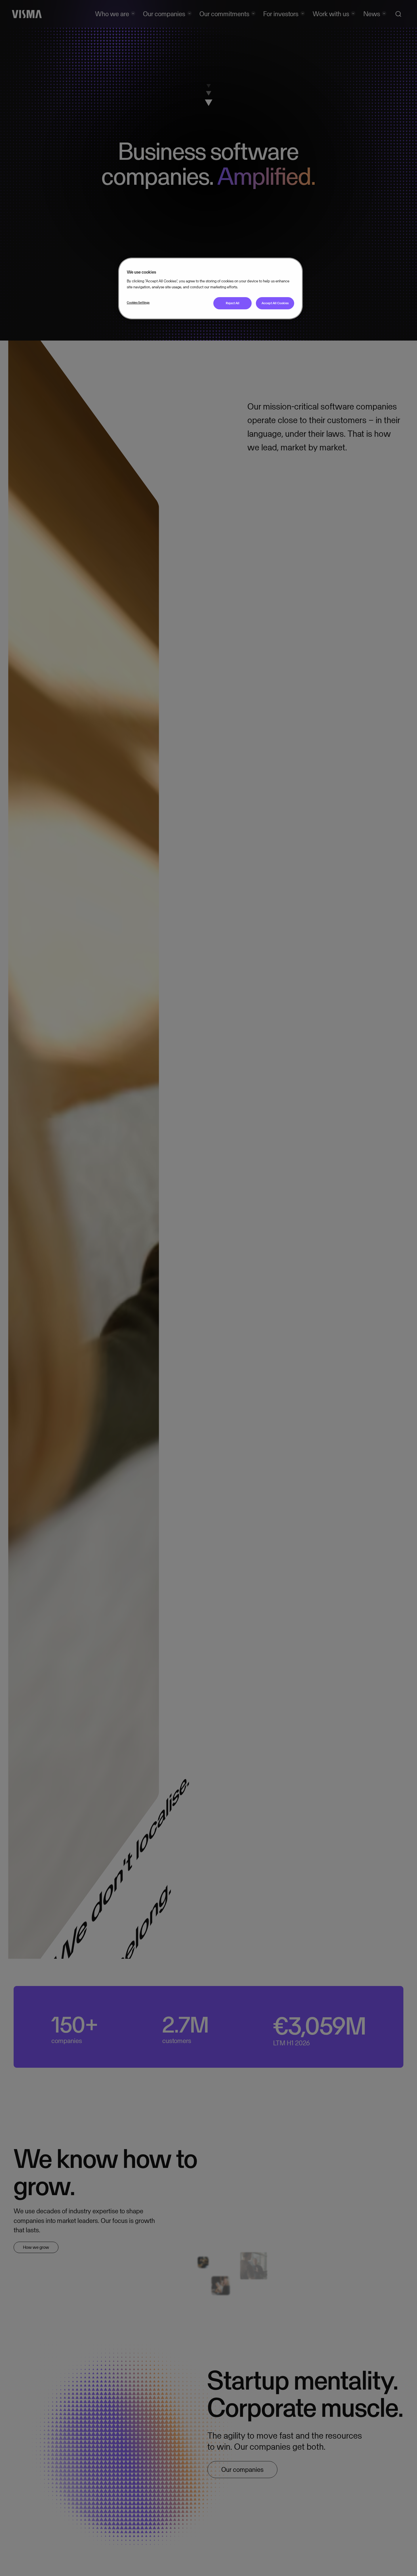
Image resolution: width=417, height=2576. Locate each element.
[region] (210, 288)
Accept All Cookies (275, 303)
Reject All (233, 303)
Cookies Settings (138, 303)
